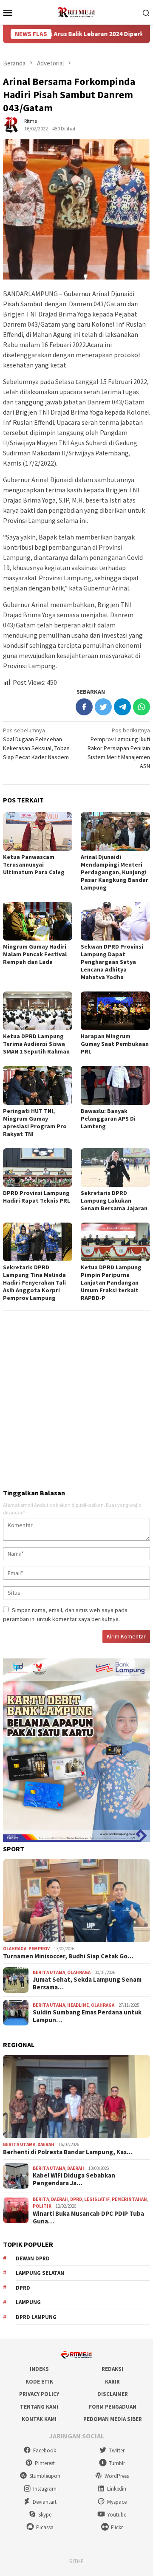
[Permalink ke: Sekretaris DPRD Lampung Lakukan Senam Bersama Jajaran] (115, 1168)
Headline (78, 2005)
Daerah (46, 2144)
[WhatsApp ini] (142, 707)
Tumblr (117, 2463)
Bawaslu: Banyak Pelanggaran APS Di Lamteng (108, 1119)
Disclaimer (113, 2394)
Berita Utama (49, 1972)
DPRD (76, 2199)
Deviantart (45, 2502)
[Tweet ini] (103, 707)
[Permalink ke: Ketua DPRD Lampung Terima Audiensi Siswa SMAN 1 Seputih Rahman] (38, 1011)
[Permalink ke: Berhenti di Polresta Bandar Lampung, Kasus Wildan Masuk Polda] (76, 2096)
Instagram (45, 2489)
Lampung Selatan (40, 2273)
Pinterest (45, 2463)
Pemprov (39, 1949)
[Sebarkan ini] (84, 707)
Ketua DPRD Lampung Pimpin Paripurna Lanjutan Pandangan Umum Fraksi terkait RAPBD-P (111, 1282)
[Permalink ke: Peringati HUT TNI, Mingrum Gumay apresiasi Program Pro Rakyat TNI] (38, 1085)
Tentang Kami (39, 2407)
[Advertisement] (76, 1396)
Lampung (28, 2302)
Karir (112, 2382)
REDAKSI (112, 2369)
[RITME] (76, 11)
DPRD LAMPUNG (36, 2317)
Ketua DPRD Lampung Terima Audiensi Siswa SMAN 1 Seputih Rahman (36, 1044)
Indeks (39, 2369)
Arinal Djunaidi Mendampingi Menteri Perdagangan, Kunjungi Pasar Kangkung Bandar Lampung (115, 872)
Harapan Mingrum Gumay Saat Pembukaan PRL (115, 1044)
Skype (45, 2515)
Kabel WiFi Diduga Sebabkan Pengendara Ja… (74, 2179)
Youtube (117, 2515)
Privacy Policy (39, 2394)
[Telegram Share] (122, 707)
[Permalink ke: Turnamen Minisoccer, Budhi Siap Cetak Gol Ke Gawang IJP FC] (76, 1901)
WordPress (117, 2476)
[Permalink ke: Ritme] (11, 124)
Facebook (45, 2450)
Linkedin (117, 2489)
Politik (42, 2206)
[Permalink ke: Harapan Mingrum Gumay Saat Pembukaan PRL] (115, 1011)
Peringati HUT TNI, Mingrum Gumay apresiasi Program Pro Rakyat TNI (35, 1122)
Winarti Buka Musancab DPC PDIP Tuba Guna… (88, 2217)
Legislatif (97, 2199)
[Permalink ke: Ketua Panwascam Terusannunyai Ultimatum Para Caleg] (38, 832)
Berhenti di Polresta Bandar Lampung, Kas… (68, 2152)
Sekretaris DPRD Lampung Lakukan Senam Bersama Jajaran (114, 1200)
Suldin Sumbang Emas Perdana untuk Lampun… (87, 2016)
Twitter (117, 2450)
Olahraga (15, 1949)
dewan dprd (33, 2258)
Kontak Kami (39, 2419)
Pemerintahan (129, 2199)
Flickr (117, 2527)
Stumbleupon (45, 2476)
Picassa (45, 2527)
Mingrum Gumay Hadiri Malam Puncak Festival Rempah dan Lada (35, 954)
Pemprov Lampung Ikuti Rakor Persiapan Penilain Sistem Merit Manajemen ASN (119, 748)
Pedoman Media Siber (113, 2419)
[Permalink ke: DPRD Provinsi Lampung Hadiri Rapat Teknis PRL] (38, 1168)
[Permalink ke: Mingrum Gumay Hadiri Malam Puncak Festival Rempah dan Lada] (38, 921)
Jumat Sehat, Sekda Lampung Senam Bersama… (87, 1983)
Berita (41, 2199)
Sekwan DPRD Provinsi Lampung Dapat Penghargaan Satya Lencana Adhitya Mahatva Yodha (112, 962)
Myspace (117, 2502)
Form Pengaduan (113, 2407)
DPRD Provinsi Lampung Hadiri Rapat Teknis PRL (37, 1197)
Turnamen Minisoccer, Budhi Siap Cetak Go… (68, 1956)
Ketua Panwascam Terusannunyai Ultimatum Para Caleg (34, 864)
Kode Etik (39, 2382)
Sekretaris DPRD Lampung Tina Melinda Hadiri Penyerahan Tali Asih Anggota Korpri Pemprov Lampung (34, 1282)
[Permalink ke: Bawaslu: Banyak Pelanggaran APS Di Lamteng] (115, 1085)
